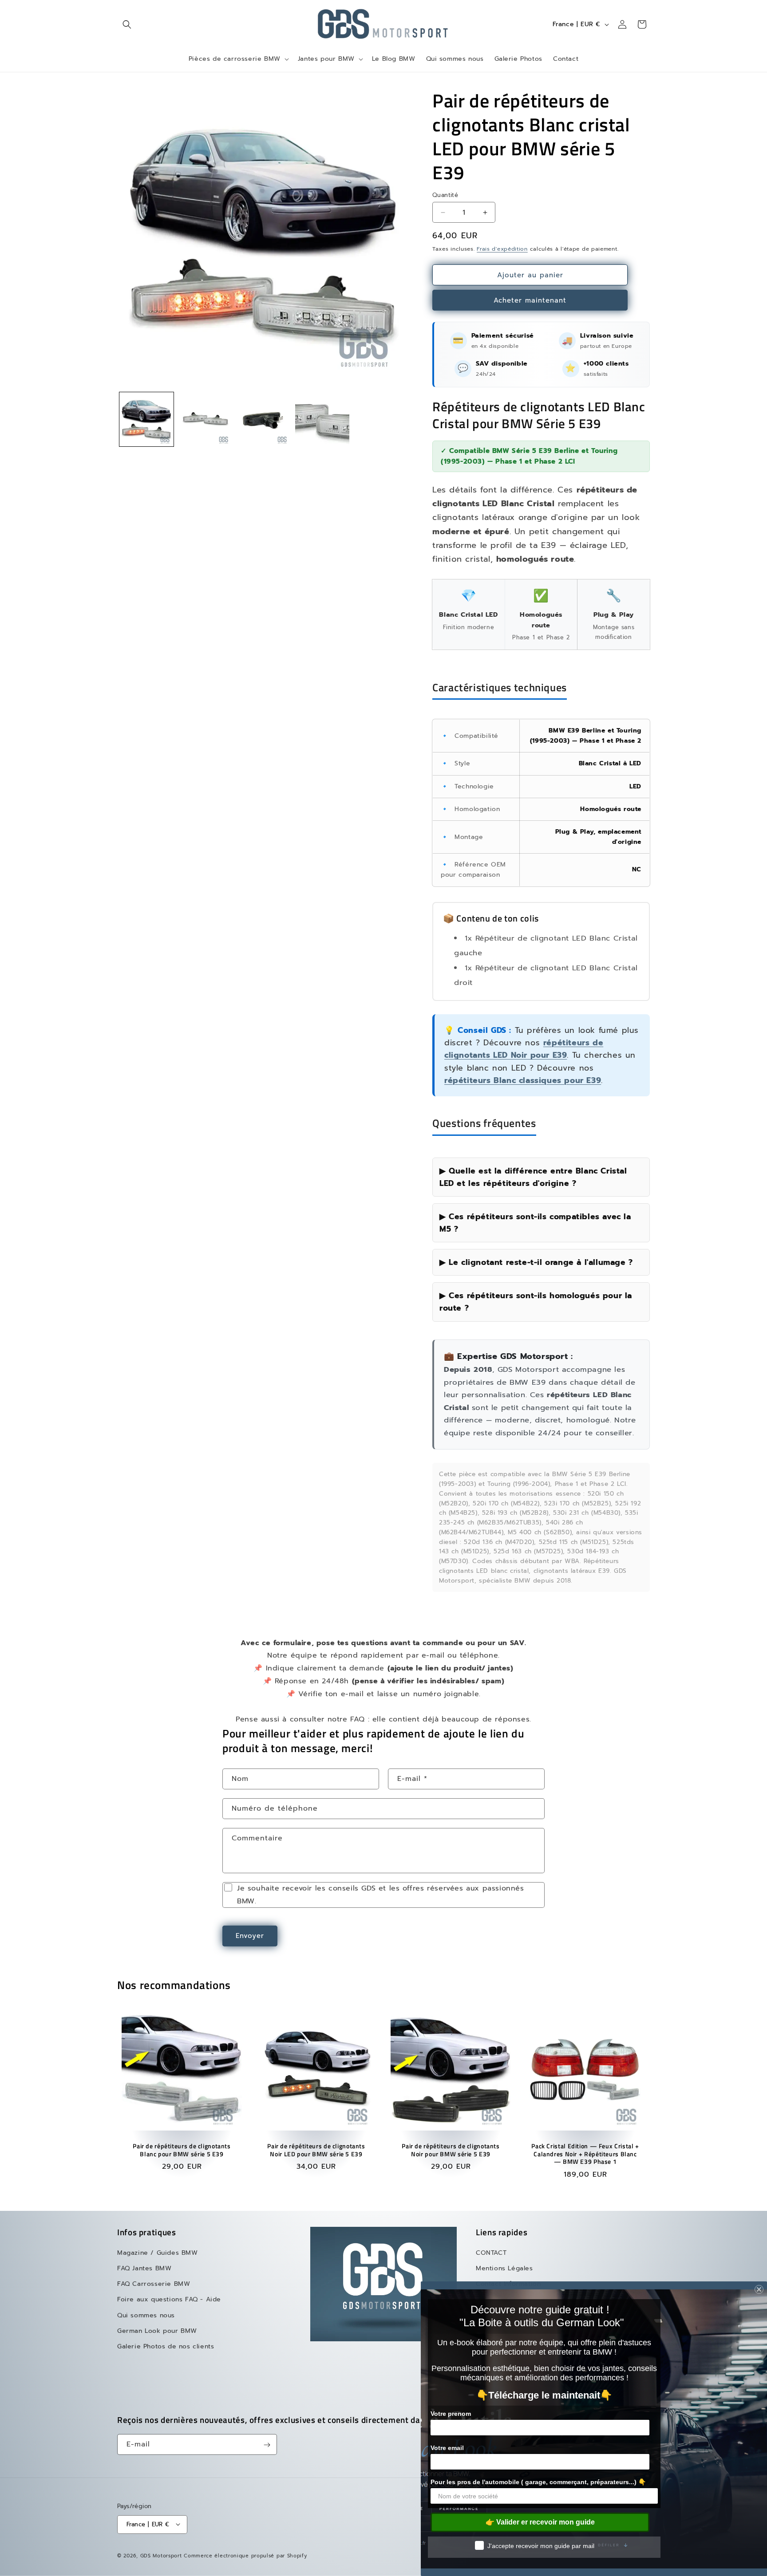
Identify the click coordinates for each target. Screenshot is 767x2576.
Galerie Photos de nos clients (166, 2347)
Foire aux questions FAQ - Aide (169, 2300)
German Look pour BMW (157, 2331)
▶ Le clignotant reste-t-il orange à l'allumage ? (536, 1262)
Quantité (445, 195)
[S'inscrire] (267, 2445)
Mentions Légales (504, 2269)
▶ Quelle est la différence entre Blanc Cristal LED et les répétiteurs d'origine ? (533, 1177)
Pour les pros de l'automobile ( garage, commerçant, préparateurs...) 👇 (538, 2482)
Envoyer (250, 1936)
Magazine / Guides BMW (158, 2253)
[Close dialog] (759, 2289)
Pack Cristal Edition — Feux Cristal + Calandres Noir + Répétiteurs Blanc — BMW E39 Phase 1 (585, 2154)
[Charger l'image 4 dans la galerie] (322, 419)
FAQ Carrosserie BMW (154, 2284)
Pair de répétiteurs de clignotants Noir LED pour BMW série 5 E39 (316, 2150)
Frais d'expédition (502, 249)
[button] (127, 24)
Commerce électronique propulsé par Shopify (245, 2555)
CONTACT (491, 2253)
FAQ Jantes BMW (144, 2269)
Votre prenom (451, 2414)
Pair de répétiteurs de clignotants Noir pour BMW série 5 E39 (451, 2150)
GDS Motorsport (161, 2555)
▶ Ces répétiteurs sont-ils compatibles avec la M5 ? (535, 1223)
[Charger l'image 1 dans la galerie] (146, 419)
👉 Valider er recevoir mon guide (540, 2522)
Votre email (447, 2448)
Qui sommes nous (146, 2315)
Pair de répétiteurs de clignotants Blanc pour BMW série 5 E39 (182, 2150)
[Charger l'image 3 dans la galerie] (264, 419)
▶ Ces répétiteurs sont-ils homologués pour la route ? (536, 1302)
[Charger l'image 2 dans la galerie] (205, 419)
